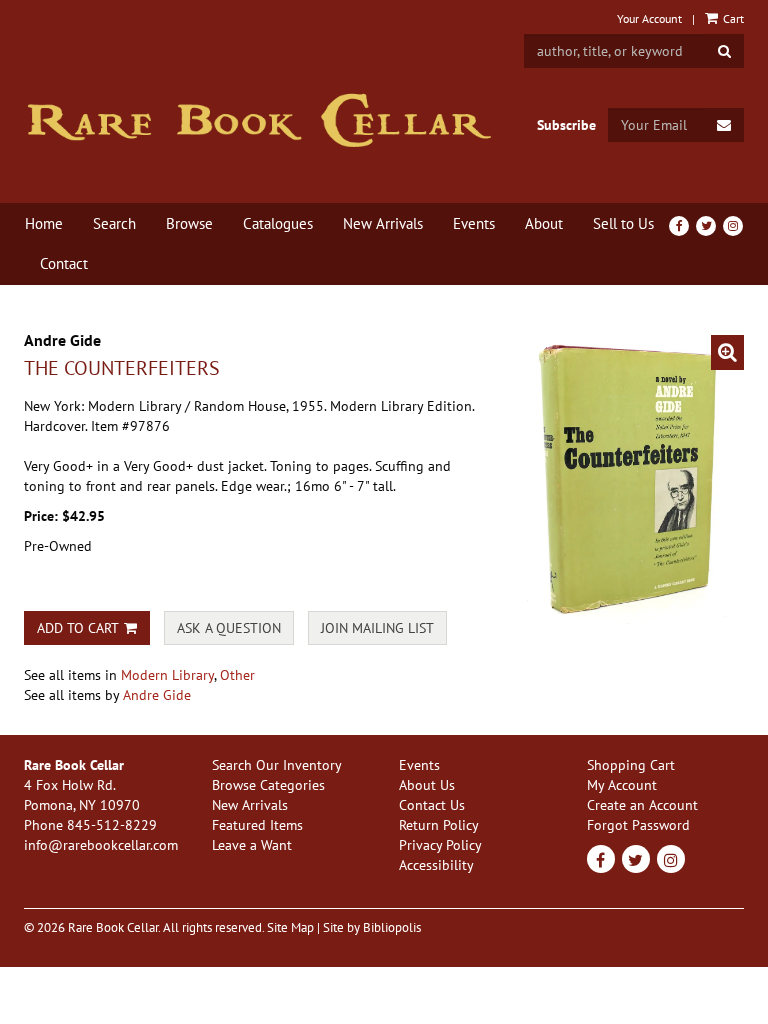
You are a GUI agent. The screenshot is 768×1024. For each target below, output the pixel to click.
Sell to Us (623, 223)
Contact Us (432, 805)
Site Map (290, 927)
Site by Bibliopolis (372, 927)
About (544, 223)
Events (474, 223)
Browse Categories (268, 785)
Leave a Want (252, 845)
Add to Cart (78, 628)
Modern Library (167, 675)
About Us (427, 785)
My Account (622, 785)
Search (114, 223)
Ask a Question (229, 628)
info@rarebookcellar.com (101, 845)
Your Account (649, 18)
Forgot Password (638, 825)
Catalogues (278, 223)
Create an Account (642, 805)
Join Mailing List (377, 628)
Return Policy (439, 825)
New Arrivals (383, 223)
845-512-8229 (112, 825)
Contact (64, 263)
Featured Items (257, 825)
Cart (732, 18)
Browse (189, 223)
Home (44, 223)
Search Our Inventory (277, 765)
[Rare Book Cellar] (259, 120)
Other (237, 675)
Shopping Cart (631, 765)
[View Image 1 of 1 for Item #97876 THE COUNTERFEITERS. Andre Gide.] (634, 479)
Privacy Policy (440, 845)
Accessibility (436, 865)
